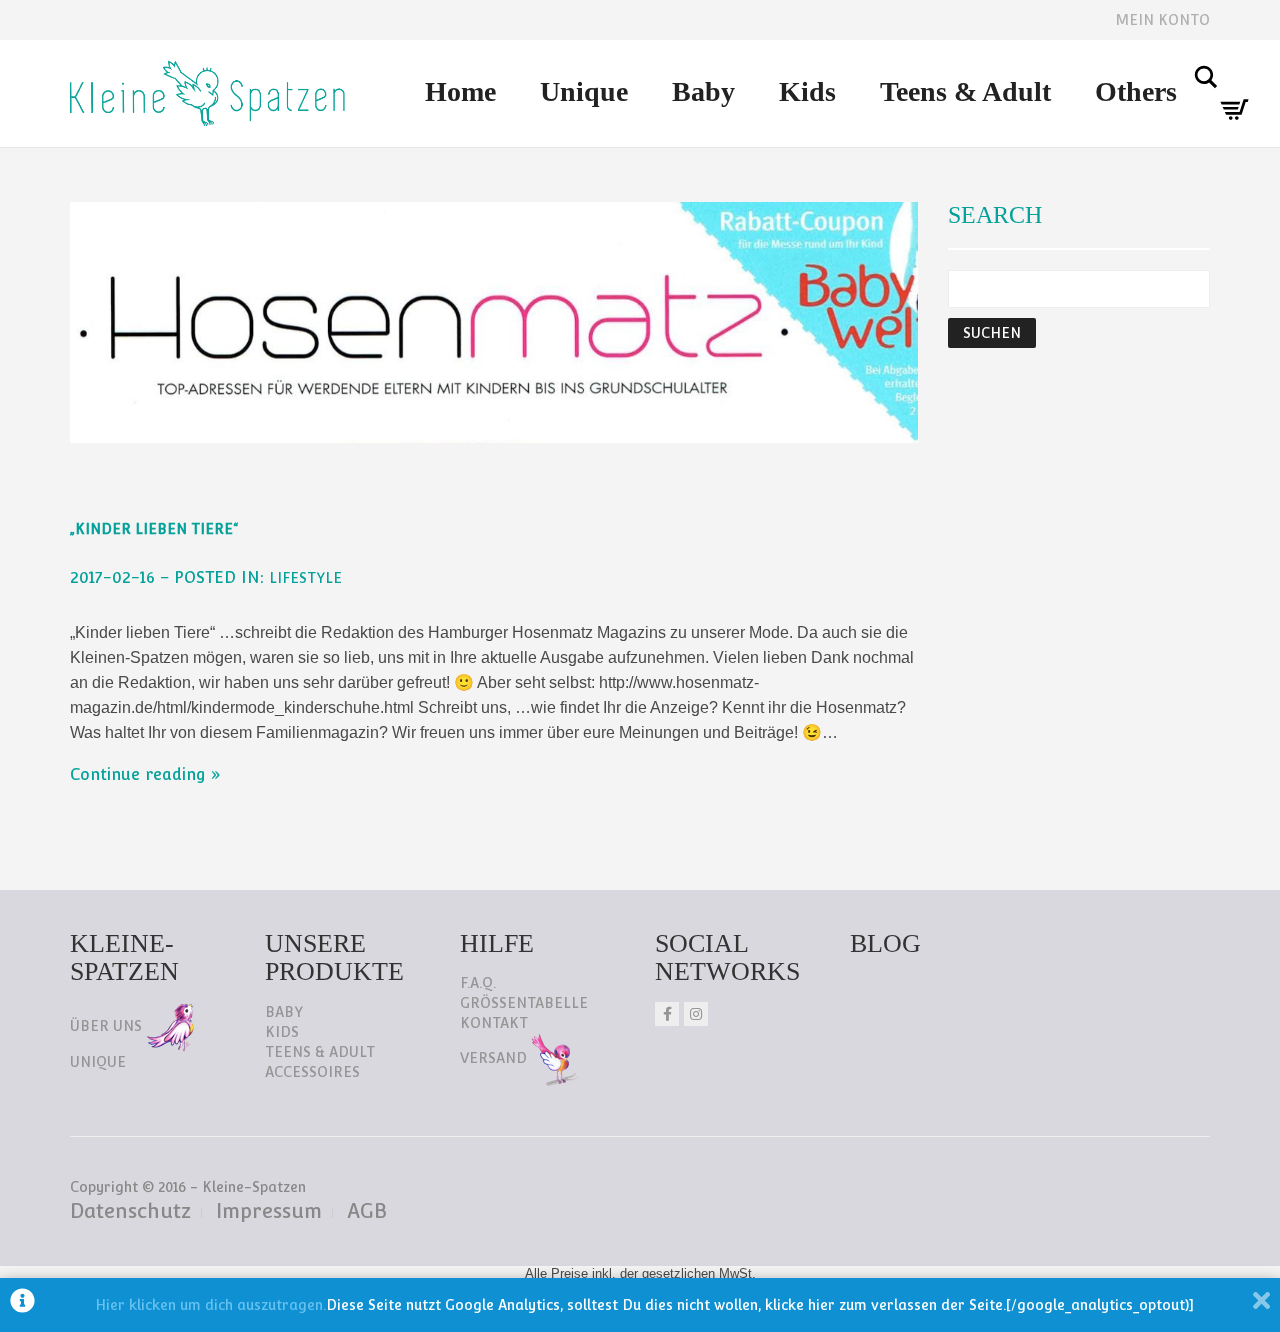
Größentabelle (524, 1003)
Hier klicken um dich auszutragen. (210, 1305)
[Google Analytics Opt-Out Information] (22, 1305)
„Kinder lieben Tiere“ (154, 529)
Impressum (269, 1211)
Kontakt (494, 1023)
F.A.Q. (478, 983)
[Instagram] (696, 1014)
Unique (584, 91)
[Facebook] (667, 1014)
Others (1136, 91)
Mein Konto (1162, 20)
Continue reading (138, 774)
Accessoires (312, 1072)
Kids (807, 91)
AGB (367, 1211)
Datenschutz (130, 1211)
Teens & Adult (965, 91)
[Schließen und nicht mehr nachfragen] (1261, 1305)
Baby (703, 91)
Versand (495, 1058)
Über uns (108, 1026)
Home (460, 91)
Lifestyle (305, 578)
